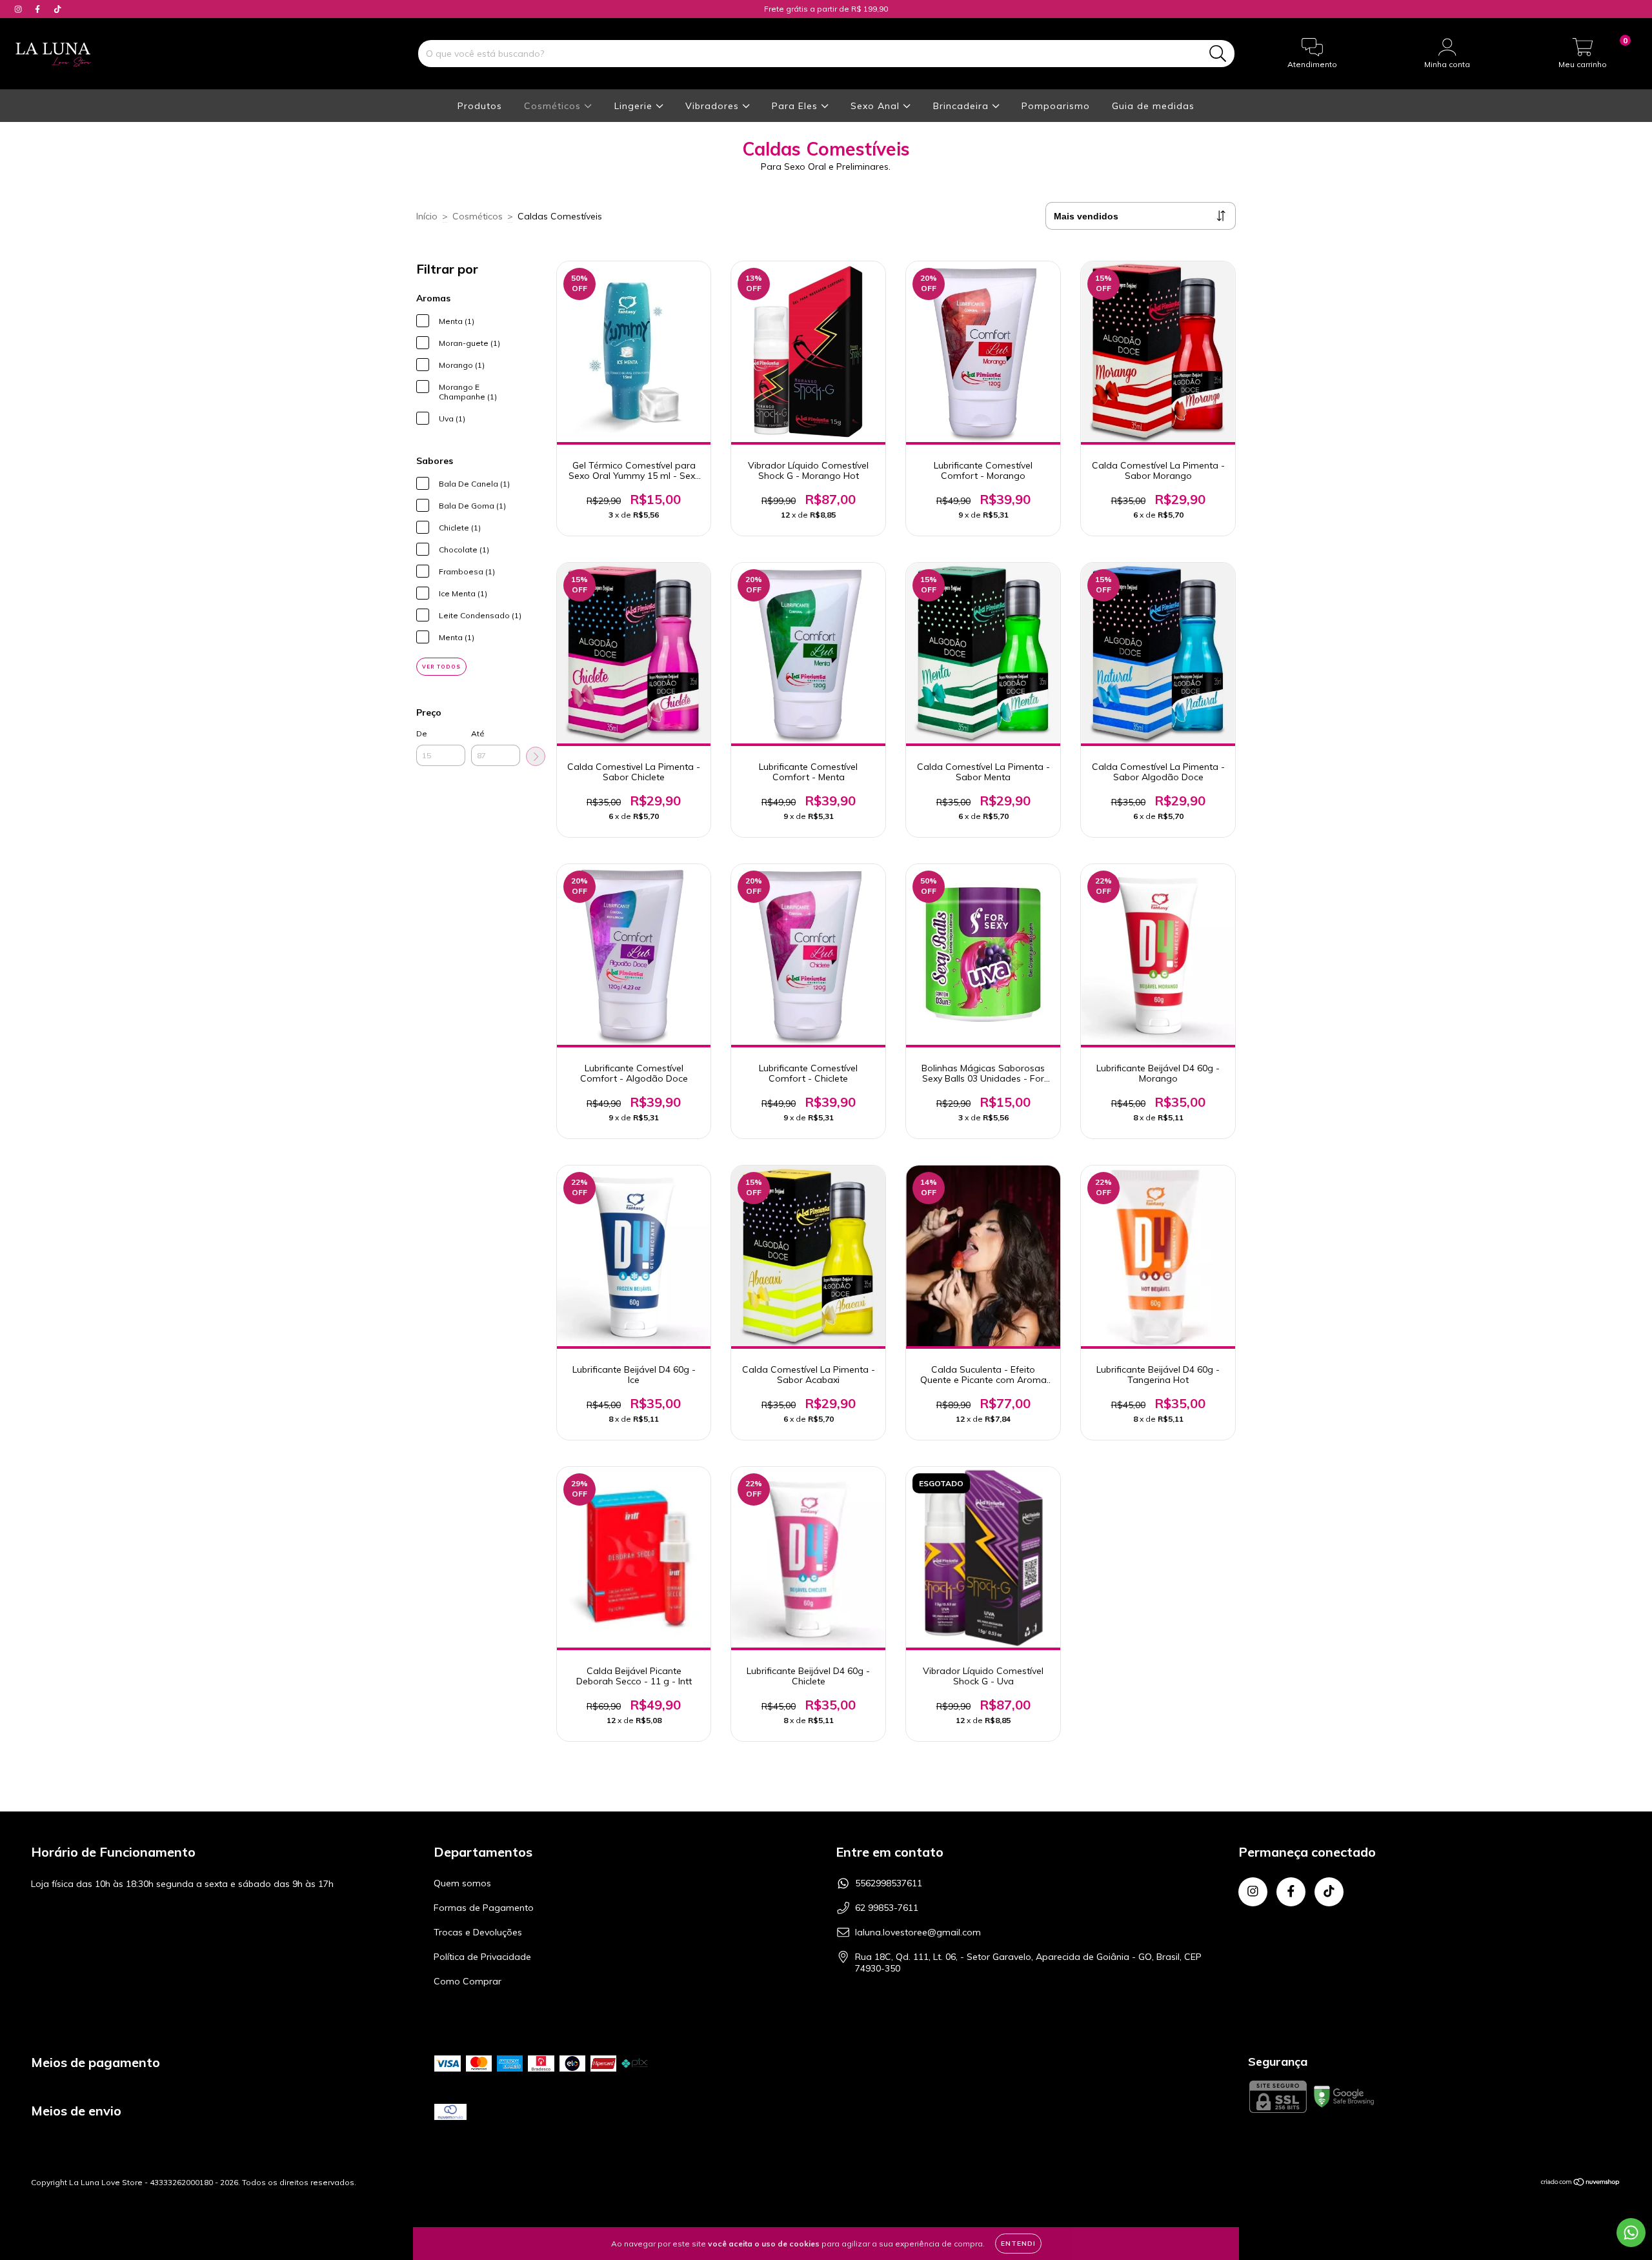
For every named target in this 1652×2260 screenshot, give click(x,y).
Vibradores (714, 106)
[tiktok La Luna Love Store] (57, 9)
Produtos (480, 106)
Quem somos (462, 1883)
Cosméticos (554, 106)
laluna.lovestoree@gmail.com (918, 1932)
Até (478, 733)
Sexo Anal (877, 106)
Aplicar (536, 756)
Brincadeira (962, 106)
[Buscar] (1218, 54)
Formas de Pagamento (484, 1908)
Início (427, 216)
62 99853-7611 (887, 1908)
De (422, 733)
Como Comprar (468, 1981)
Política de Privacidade (482, 1957)
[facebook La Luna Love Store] (39, 9)
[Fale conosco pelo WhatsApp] (1631, 2233)
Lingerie (635, 106)
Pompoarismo (1056, 106)
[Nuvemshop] (1581, 2184)
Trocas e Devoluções (478, 1932)
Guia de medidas (1153, 106)
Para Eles (796, 106)
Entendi (1018, 2244)
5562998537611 (889, 1883)
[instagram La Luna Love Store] (19, 9)
